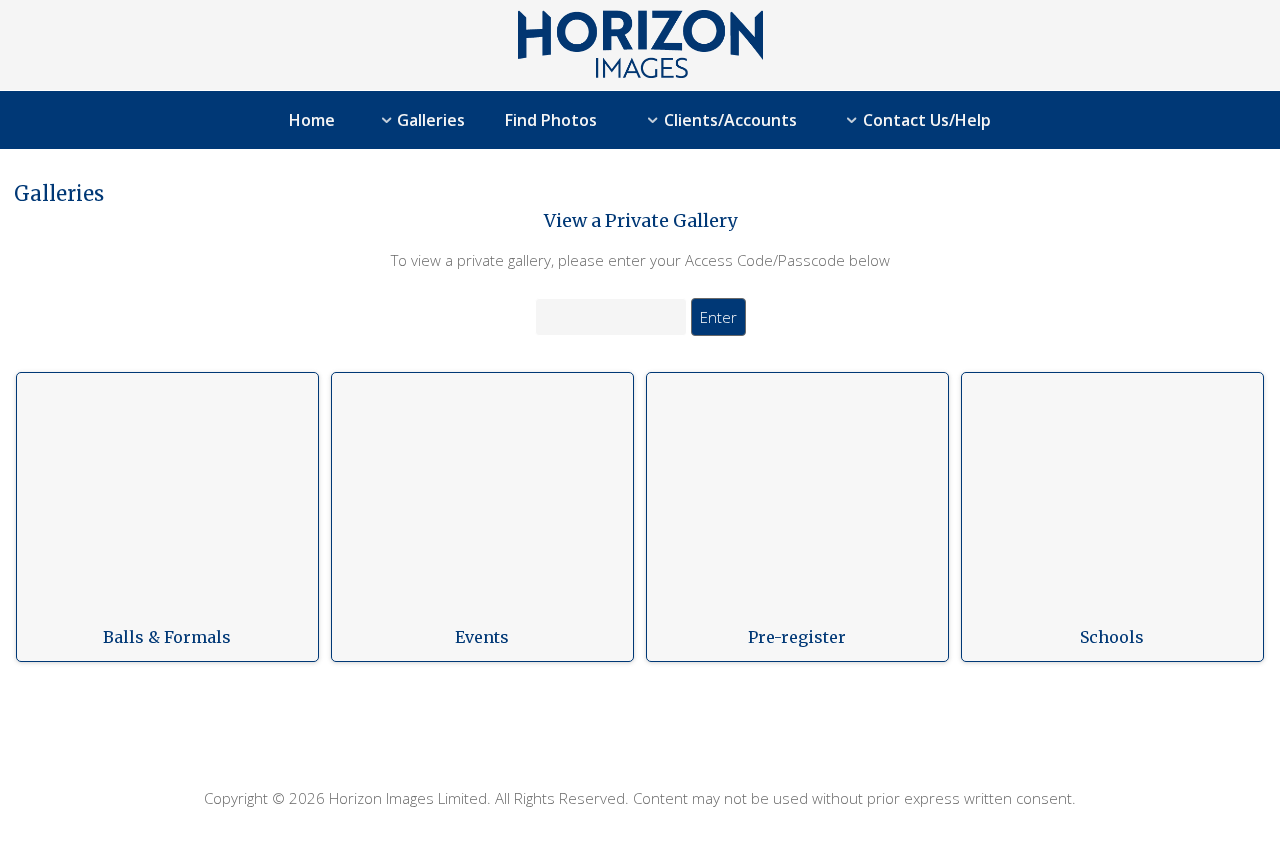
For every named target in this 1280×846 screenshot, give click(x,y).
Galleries (431, 120)
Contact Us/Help (927, 120)
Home (312, 120)
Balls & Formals (167, 637)
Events (482, 637)
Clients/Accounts (730, 120)
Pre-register (797, 637)
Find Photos (551, 120)
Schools (1112, 637)
